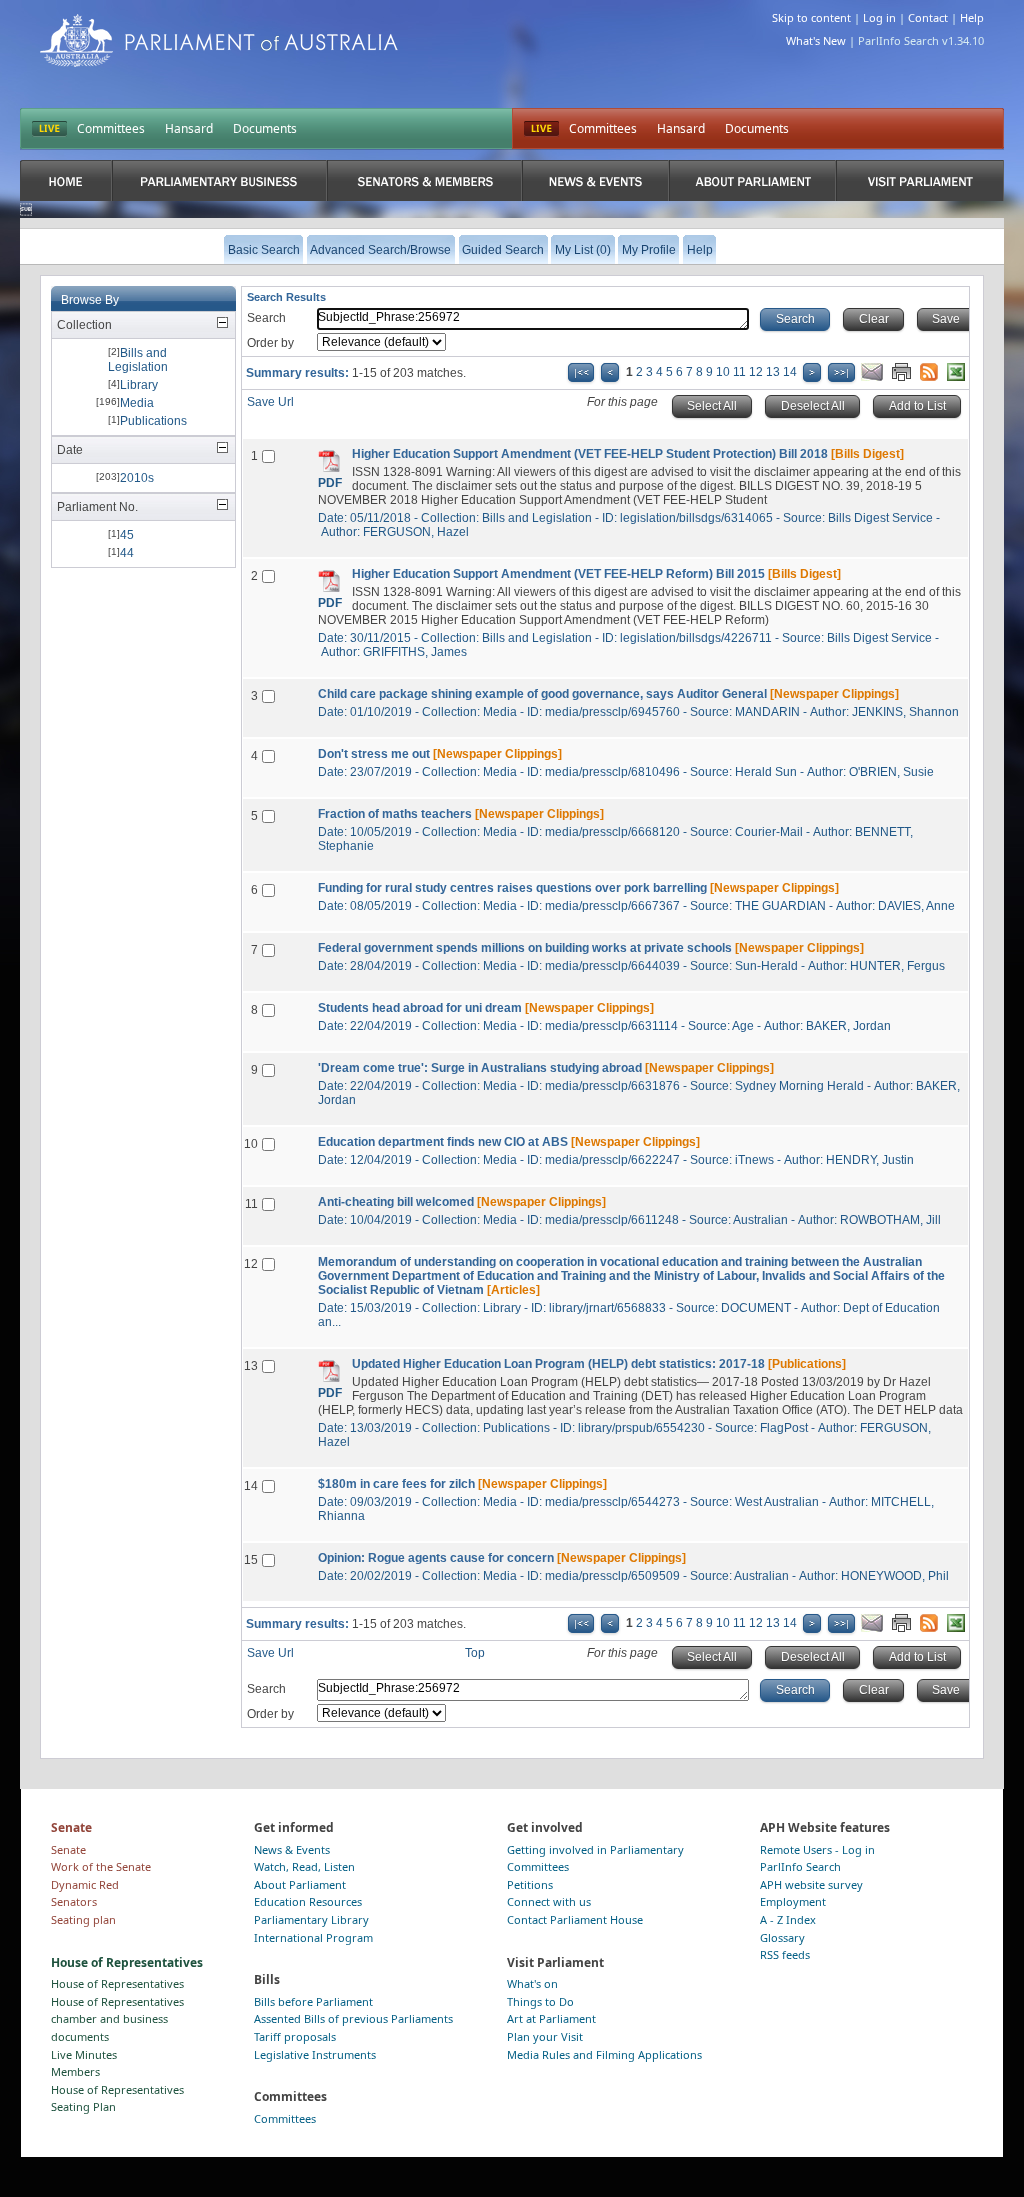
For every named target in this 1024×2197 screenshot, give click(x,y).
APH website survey (811, 1884)
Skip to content (811, 17)
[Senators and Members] (424, 180)
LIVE (49, 129)
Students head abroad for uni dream (420, 1008)
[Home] (66, 180)
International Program (313, 1937)
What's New (816, 40)
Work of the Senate (101, 1866)
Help (972, 17)
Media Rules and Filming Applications (604, 2054)
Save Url (270, 402)
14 (790, 372)
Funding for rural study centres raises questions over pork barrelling (512, 888)
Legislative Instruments (315, 2054)
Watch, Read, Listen (304, 1866)
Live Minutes (84, 2054)
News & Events (292, 1849)
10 (723, 372)
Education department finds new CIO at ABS (443, 1142)
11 (739, 372)
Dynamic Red (85, 1884)
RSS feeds (785, 1954)
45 (127, 535)
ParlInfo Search (800, 1866)
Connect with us (549, 1901)
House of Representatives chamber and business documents (117, 2019)
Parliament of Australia (219, 40)
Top (475, 1653)
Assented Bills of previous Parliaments (353, 2018)
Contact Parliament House (575, 1919)
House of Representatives (117, 1983)
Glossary (782, 1937)
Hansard (189, 128)
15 (251, 1560)
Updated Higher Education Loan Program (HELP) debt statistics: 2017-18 (558, 1364)
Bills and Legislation (138, 360)
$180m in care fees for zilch (396, 1484)
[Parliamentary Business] (220, 180)
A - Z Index (788, 1919)
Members (75, 2071)
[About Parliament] (753, 180)
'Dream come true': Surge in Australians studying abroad (480, 1068)
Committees (111, 128)
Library (139, 385)
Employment (793, 1901)
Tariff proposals (295, 2036)
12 (756, 372)
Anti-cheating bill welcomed (396, 1202)
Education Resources (308, 1901)
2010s (137, 478)
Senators (74, 1901)
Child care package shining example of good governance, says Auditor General (542, 694)
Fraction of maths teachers (395, 814)
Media (137, 403)
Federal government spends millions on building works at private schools (525, 948)
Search (266, 318)
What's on (532, 1983)
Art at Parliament (551, 2018)
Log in (879, 17)
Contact (928, 17)
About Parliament (300, 1884)
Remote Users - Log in (817, 1849)
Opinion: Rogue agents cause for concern (436, 1558)
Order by (270, 343)
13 (773, 372)
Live (541, 129)
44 (127, 553)
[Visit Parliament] (919, 180)
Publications (153, 421)
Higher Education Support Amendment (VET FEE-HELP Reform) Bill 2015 (558, 574)
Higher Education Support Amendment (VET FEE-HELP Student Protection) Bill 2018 (590, 454)
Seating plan (83, 1919)
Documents (265, 128)
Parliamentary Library (311, 1919)
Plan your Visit (545, 2036)
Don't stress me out (374, 754)
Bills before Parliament (313, 2001)
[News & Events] (595, 180)
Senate (68, 1849)
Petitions (530, 1884)
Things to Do (540, 2001)
